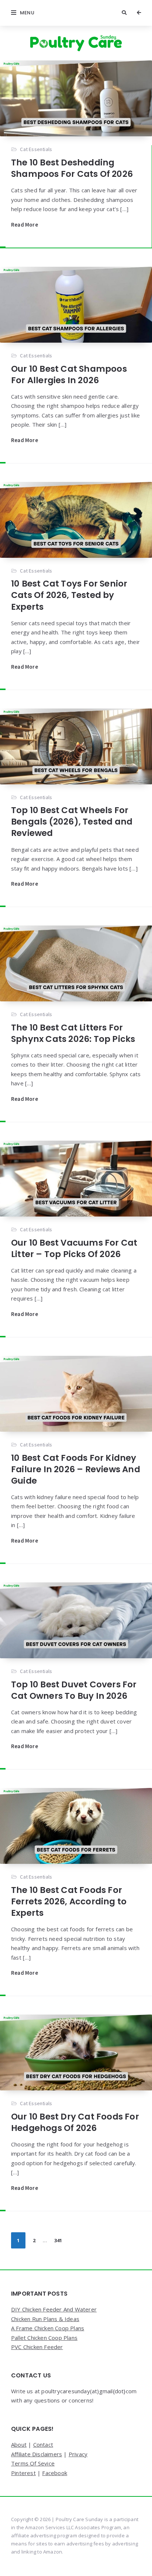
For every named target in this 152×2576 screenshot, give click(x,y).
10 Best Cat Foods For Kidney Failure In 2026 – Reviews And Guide (76, 1469)
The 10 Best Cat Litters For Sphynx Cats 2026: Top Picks (73, 1033)
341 (58, 2240)
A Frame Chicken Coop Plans (48, 2328)
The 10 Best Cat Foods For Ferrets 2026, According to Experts (69, 1901)
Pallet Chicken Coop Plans (44, 2338)
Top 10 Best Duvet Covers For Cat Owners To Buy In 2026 (74, 1690)
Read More (25, 225)
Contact (43, 2444)
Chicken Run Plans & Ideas (45, 2319)
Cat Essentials (36, 149)
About (19, 2444)
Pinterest (23, 2473)
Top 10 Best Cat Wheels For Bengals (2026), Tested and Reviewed (72, 822)
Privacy (78, 2454)
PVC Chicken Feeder (37, 2347)
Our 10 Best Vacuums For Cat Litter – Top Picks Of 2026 (74, 1248)
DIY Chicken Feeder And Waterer (54, 2309)
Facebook (55, 2473)
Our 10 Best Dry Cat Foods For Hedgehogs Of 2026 (75, 2122)
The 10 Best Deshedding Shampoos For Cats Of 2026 (72, 168)
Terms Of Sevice (33, 2463)
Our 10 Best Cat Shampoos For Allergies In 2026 (69, 374)
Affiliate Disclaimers (37, 2454)
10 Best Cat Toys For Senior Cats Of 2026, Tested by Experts (69, 595)
